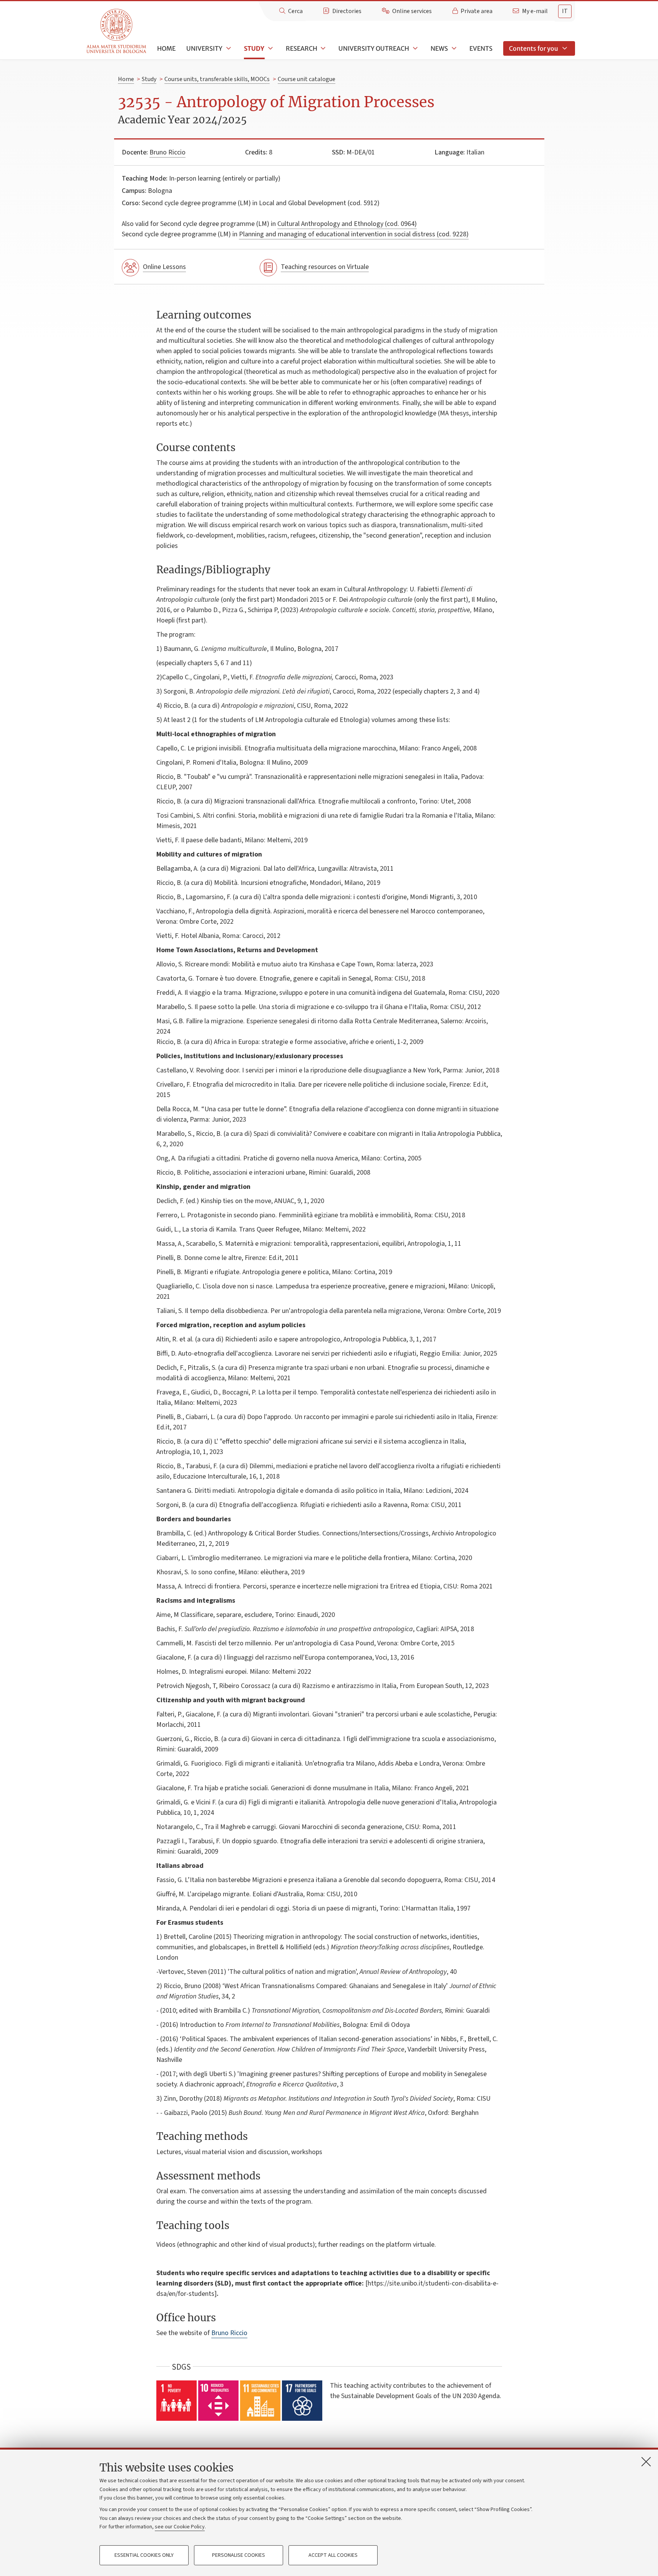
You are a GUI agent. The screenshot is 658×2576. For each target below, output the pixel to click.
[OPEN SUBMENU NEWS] (453, 48)
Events (481, 48)
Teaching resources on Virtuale (325, 267)
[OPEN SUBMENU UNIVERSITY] (228, 48)
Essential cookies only (144, 2555)
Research (302, 48)
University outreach (374, 48)
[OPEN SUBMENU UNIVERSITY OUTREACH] (414, 48)
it (565, 11)
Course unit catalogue (307, 79)
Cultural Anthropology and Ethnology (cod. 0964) (347, 224)
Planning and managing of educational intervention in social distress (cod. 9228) (354, 234)
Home (166, 48)
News (439, 48)
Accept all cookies (333, 2555)
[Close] (646, 2461)
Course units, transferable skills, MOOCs (217, 79)
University (204, 48)
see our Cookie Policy (180, 2527)
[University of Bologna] (117, 31)
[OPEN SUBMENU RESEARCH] (323, 48)
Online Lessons (164, 267)
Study (254, 48)
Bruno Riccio (167, 152)
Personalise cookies (239, 2555)
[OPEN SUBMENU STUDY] (270, 48)
